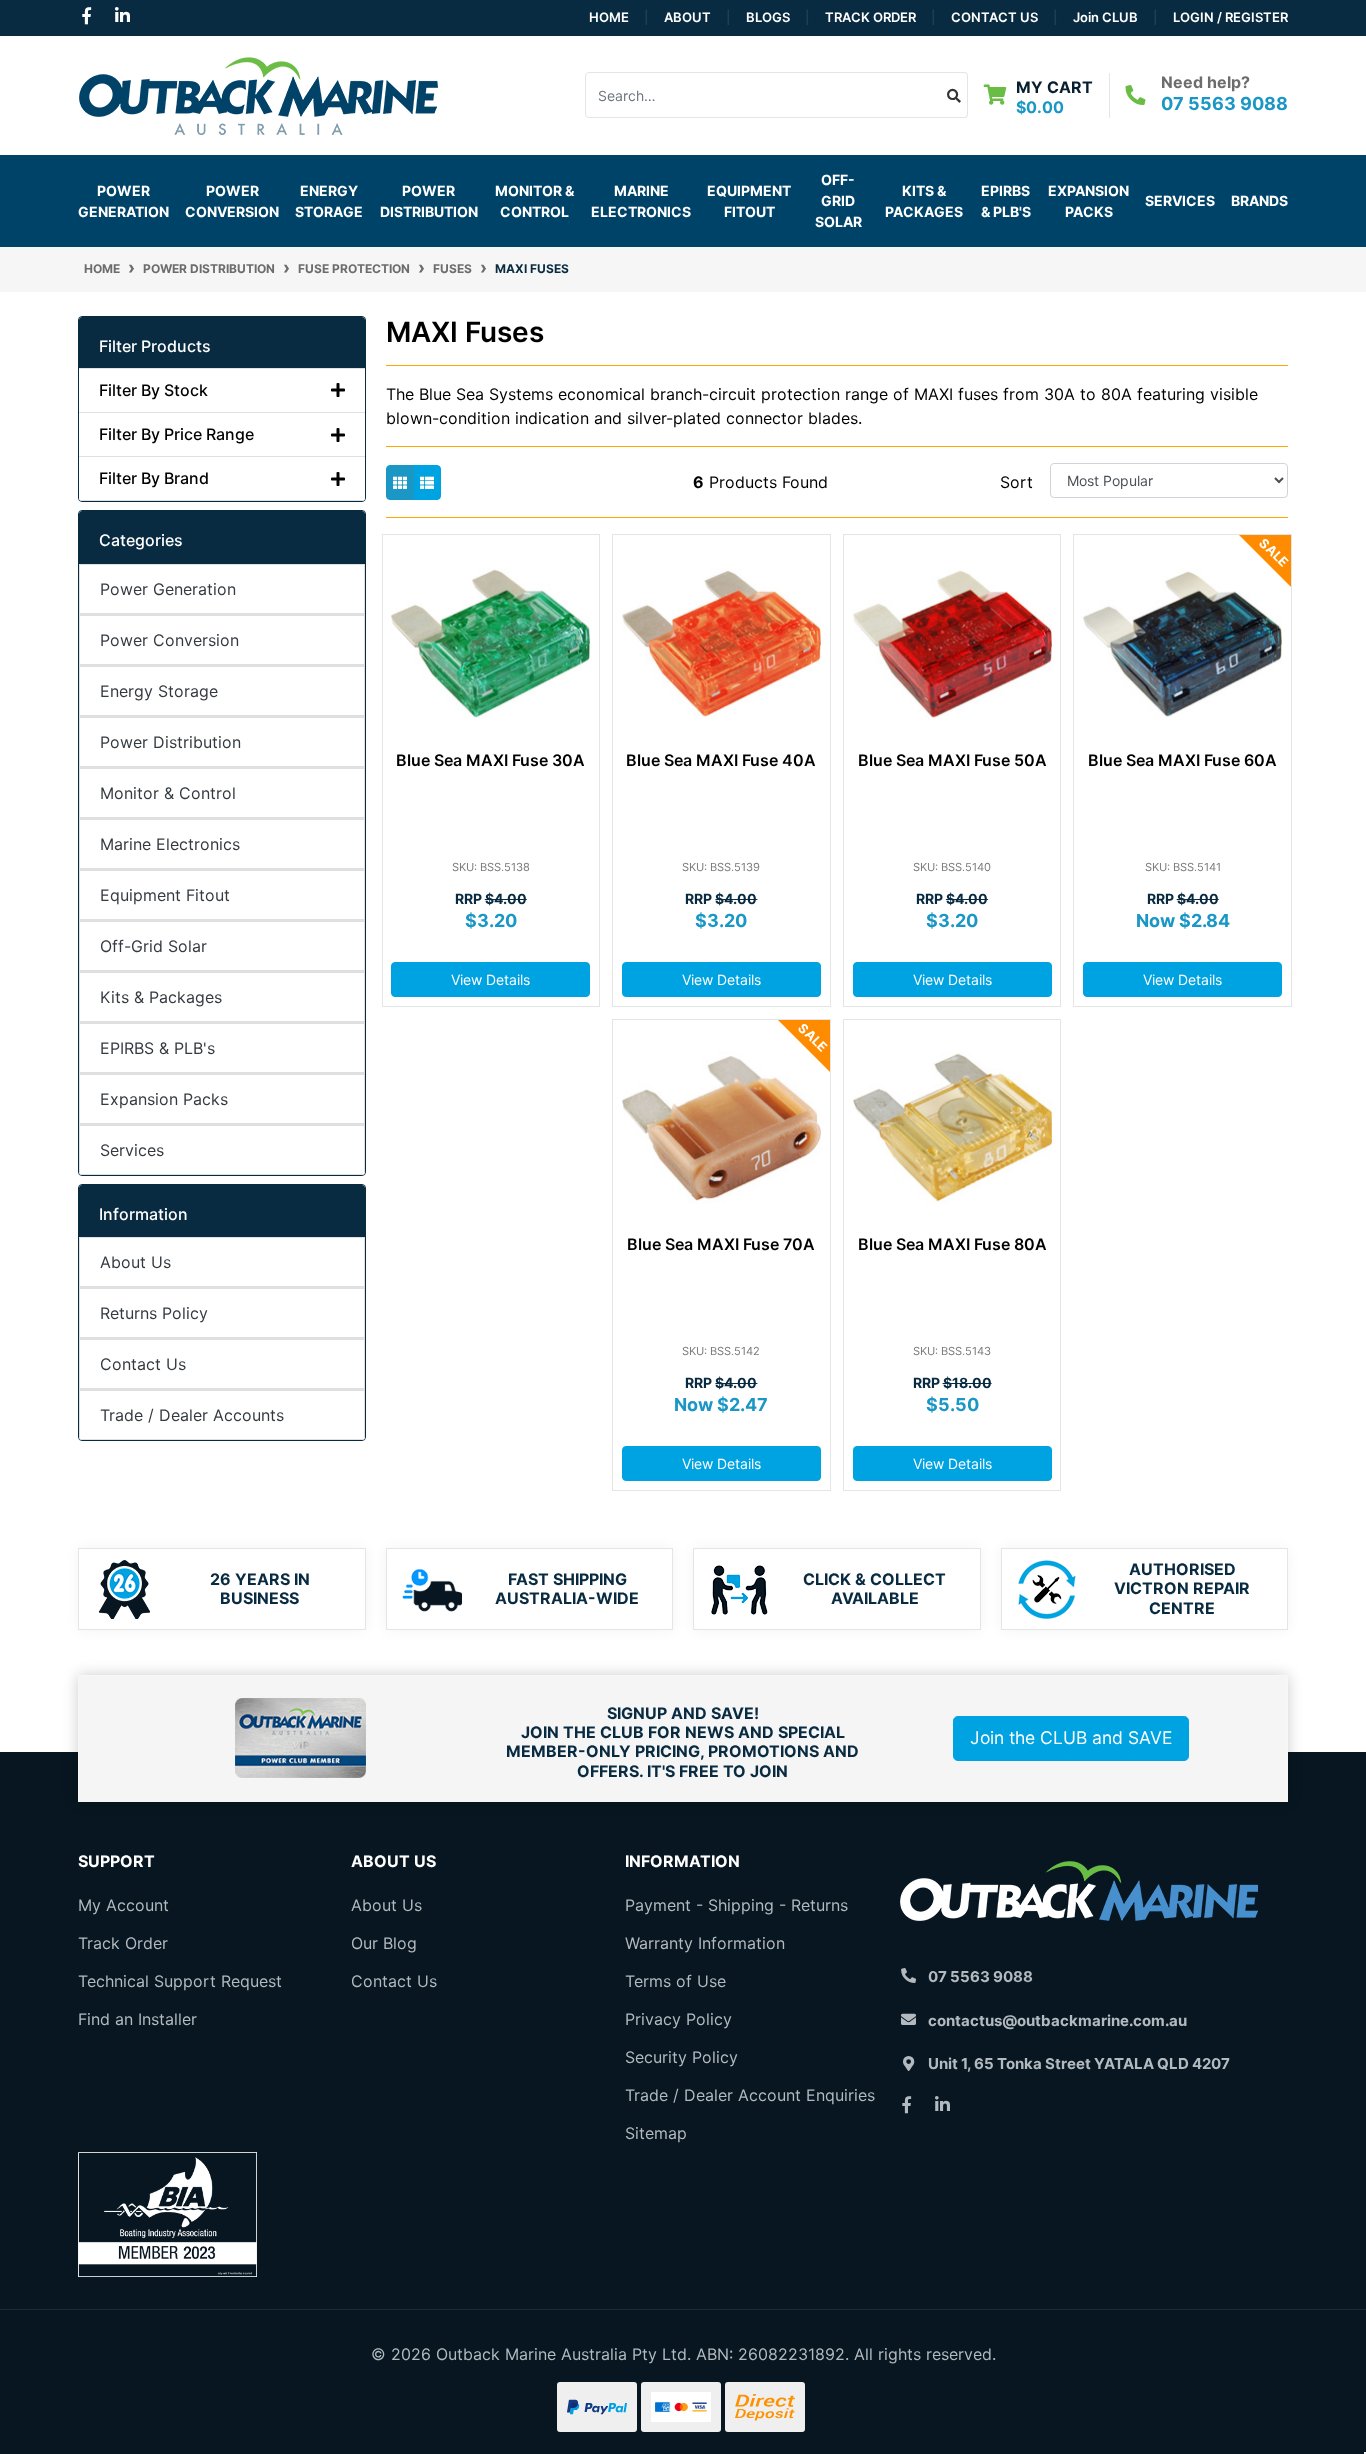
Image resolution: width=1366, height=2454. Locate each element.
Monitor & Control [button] (534, 201)
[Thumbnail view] (400, 482)
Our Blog (384, 1943)
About (687, 17)
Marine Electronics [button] (641, 201)
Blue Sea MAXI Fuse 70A (721, 1244)
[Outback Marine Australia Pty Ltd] (258, 93)
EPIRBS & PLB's (1006, 201)
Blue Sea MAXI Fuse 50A (952, 760)
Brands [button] (1259, 200)
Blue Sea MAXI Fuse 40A (721, 760)
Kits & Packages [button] (924, 201)
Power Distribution (170, 742)
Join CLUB (1105, 17)
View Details (490, 979)
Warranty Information (705, 1943)
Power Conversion (169, 640)
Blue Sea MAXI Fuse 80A (952, 1244)
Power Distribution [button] (429, 201)
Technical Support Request (180, 1981)
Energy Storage (159, 691)
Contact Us (994, 17)
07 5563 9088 (1224, 103)
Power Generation (168, 589)
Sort (1016, 482)
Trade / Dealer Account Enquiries (750, 2095)
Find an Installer (137, 2019)
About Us (135, 1262)
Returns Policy (154, 1313)
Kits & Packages (161, 997)
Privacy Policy (678, 2019)
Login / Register (1230, 17)
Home (609, 17)
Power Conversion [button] (232, 201)
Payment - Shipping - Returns (736, 1905)
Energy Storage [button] (329, 201)
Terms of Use (675, 1981)
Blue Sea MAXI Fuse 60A (1182, 760)
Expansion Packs (1088, 201)
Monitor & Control (168, 793)
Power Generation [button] (123, 201)
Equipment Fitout (165, 895)
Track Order (870, 17)
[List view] (427, 482)
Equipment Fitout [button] (749, 201)
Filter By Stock (153, 390)
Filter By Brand (154, 478)
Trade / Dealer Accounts (192, 1415)
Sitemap (656, 2133)
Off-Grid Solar (153, 946)
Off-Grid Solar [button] (838, 200)
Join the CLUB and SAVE (1071, 1737)
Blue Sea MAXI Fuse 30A (490, 760)
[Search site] (954, 95)
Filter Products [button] (155, 346)
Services (1180, 200)
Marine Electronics (170, 844)
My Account (123, 1905)
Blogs (768, 17)
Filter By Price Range (176, 434)
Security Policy (681, 2057)
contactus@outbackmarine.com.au (1057, 2020)
